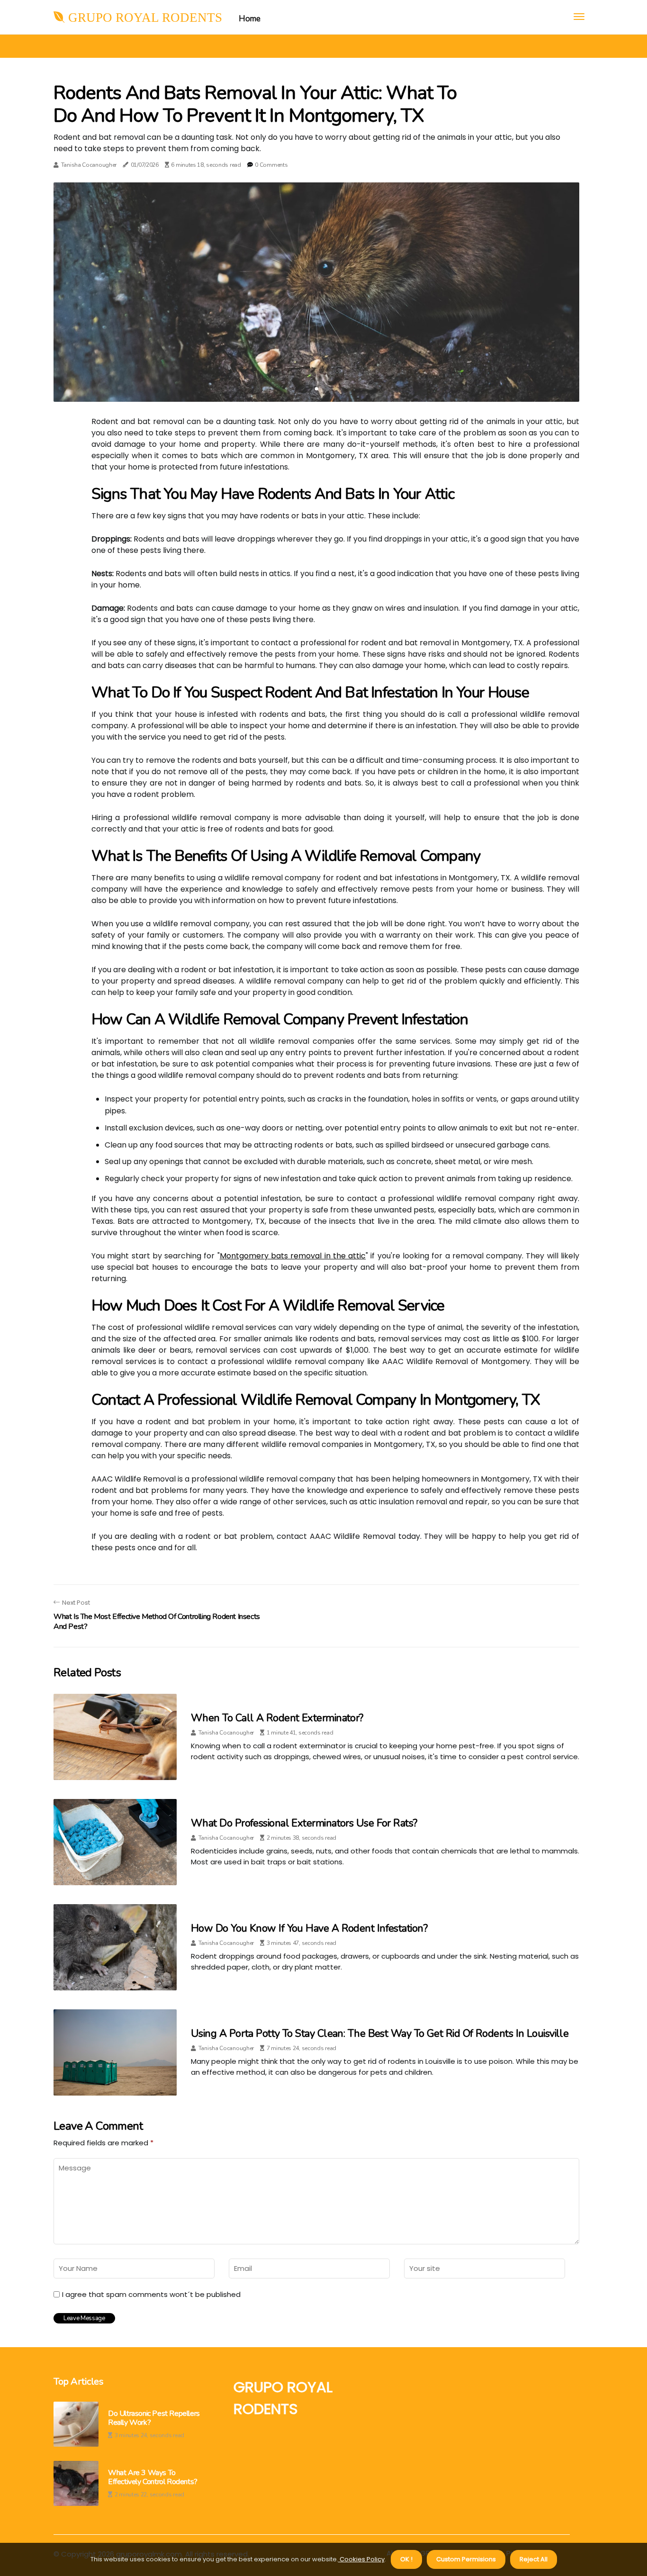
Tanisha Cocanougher (89, 165)
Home (249, 19)
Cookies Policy (361, 2559)
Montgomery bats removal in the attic (293, 1256)
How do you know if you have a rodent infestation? (309, 1928)
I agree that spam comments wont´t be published (151, 2295)
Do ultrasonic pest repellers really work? (154, 2418)
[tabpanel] (316, 292)
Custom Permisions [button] (466, 2559)
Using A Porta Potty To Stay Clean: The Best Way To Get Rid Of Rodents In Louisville (380, 2034)
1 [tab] (317, 389)
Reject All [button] (534, 2559)
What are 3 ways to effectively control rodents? (153, 2477)
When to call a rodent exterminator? (277, 1718)
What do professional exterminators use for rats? (304, 1823)
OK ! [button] (406, 2559)
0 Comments (271, 165)
